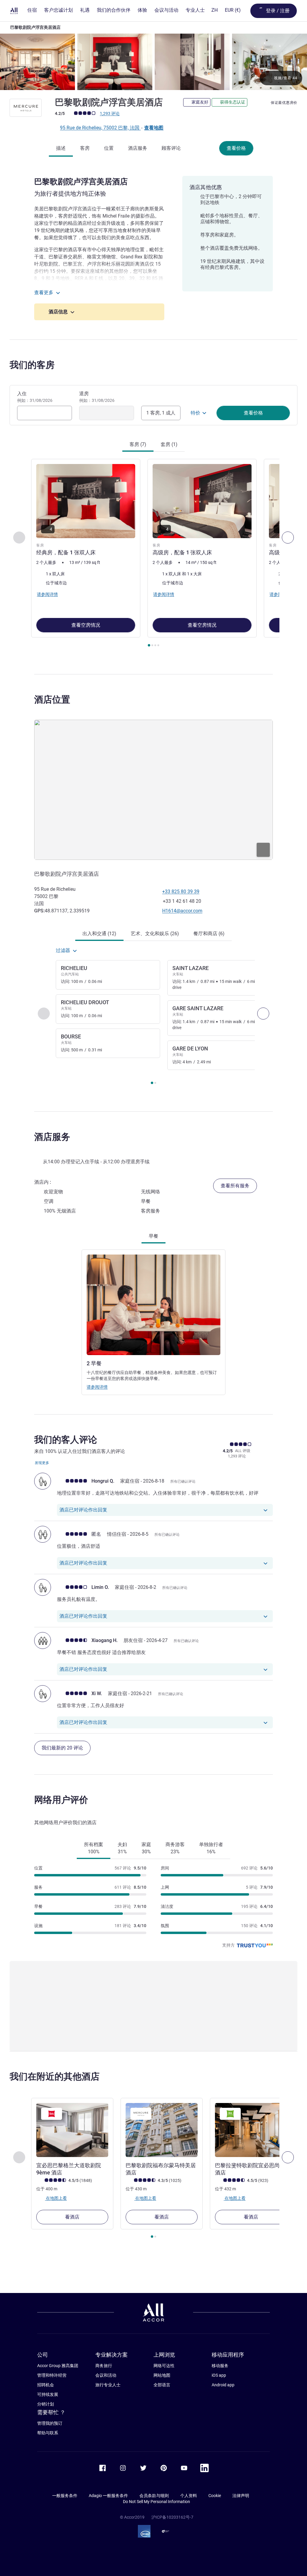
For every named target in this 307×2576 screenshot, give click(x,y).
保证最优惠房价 (284, 103)
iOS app (219, 2375)
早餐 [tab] (153, 1236)
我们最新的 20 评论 (62, 1748)
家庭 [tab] (146, 1848)
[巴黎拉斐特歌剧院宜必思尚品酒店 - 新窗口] (251, 2130)
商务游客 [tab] (175, 1848)
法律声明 (241, 2496)
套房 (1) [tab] (169, 444)
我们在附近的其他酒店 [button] (55, 2076)
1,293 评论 (110, 113)
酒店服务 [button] (52, 1137)
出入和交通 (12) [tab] (99, 934)
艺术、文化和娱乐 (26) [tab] (155, 934)
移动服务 (220, 2366)
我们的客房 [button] (32, 365)
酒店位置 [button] (52, 699)
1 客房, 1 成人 (161, 413)
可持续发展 (48, 2394)
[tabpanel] (153, 554)
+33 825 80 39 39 (181, 892)
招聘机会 (46, 2385)
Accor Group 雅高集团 (58, 2366)
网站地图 (162, 2375)
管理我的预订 (50, 2423)
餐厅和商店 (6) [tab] (209, 934)
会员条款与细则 (154, 2496)
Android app (223, 2385)
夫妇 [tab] (122, 1848)
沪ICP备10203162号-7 (172, 2517)
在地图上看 (56, 2198)
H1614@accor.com (182, 911)
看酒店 (72, 2217)
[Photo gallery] (153, 62)
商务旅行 (104, 2366)
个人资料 (189, 2496)
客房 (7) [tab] (138, 444)
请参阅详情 (97, 1387)
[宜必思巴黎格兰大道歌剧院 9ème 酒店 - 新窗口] (72, 2130)
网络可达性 (164, 2366)
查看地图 (154, 128)
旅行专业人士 (108, 2385)
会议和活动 (106, 2375)
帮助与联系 (48, 2433)
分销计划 (46, 2404)
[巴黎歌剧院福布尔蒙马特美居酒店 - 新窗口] (162, 2130)
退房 (97, 397)
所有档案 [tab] (94, 1848)
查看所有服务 (235, 1186)
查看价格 (236, 148)
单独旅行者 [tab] (211, 1848)
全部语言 (162, 2385)
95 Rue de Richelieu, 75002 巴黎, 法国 (100, 128)
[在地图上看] (153, 790)
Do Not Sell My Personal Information (156, 2502)
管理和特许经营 (52, 2375)
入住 (35, 397)
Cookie (215, 2496)
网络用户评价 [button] (61, 1800)
